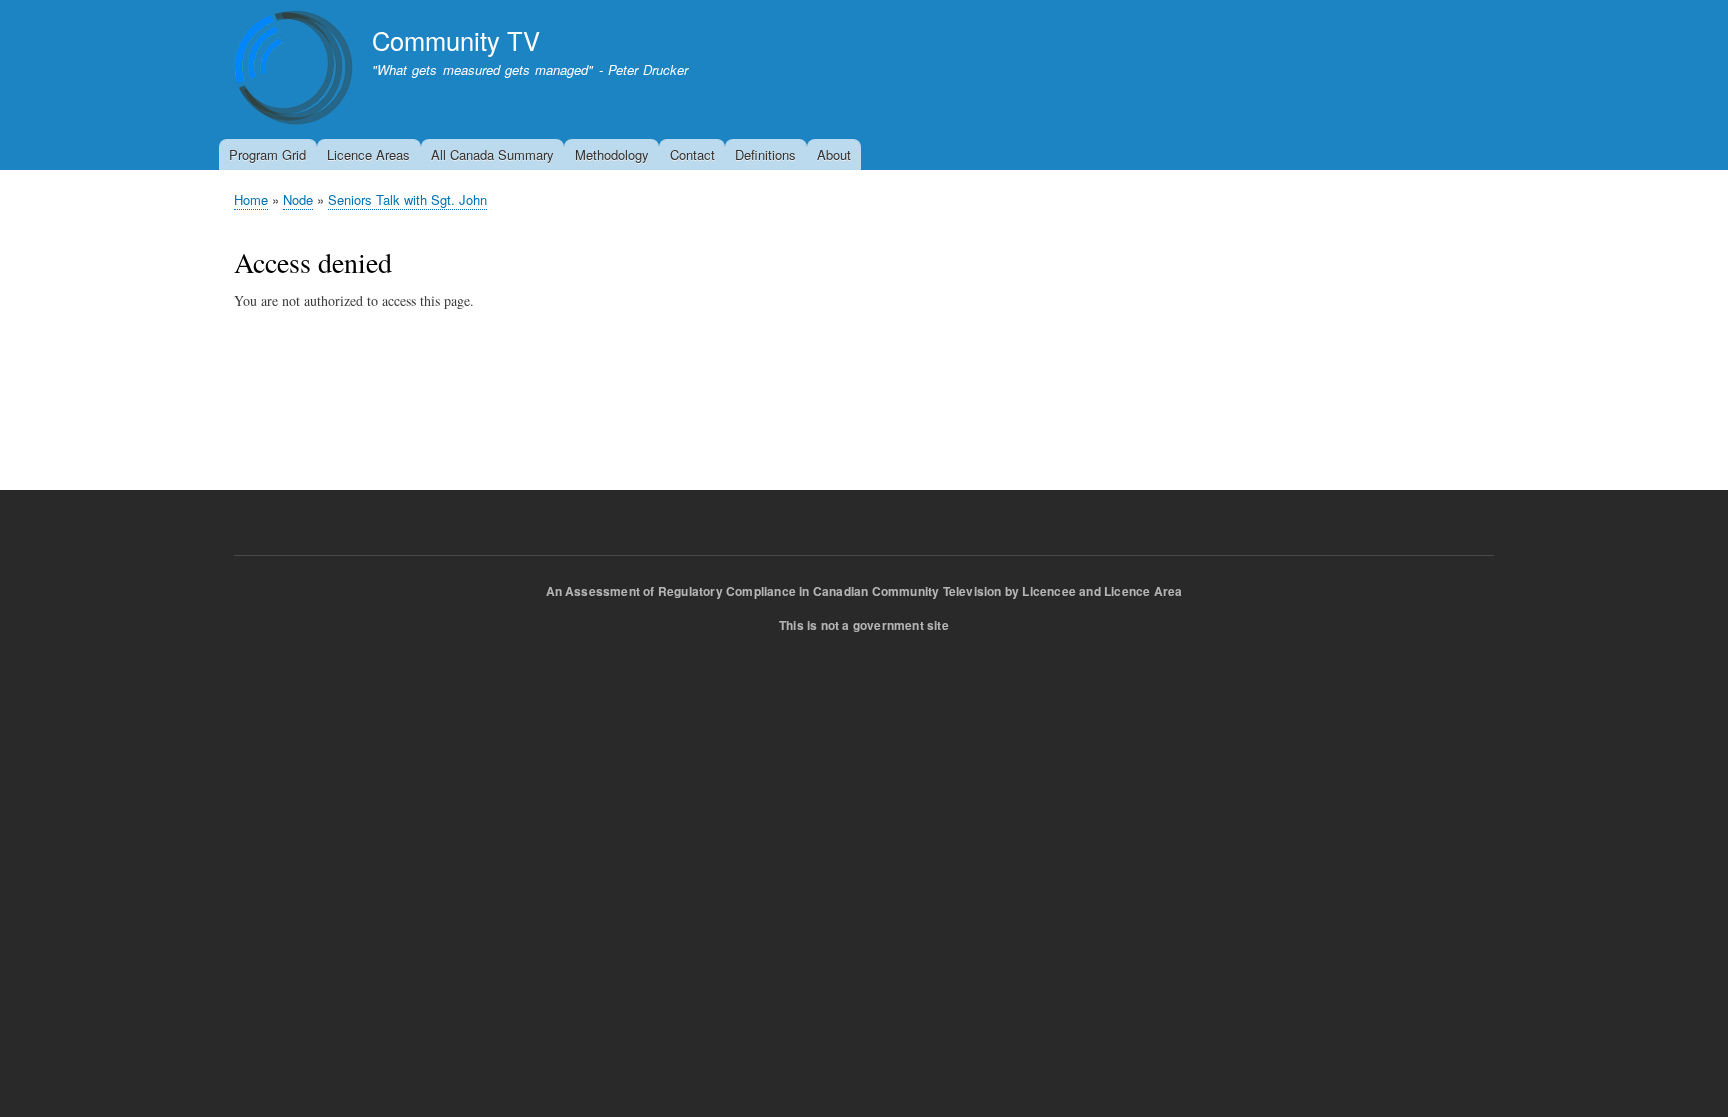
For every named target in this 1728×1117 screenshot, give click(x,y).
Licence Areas (368, 154)
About (834, 154)
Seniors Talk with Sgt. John (407, 199)
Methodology (612, 154)
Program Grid (267, 154)
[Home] (294, 70)
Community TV (456, 40)
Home (251, 199)
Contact (692, 154)
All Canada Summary (492, 154)
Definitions (765, 154)
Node (298, 199)
